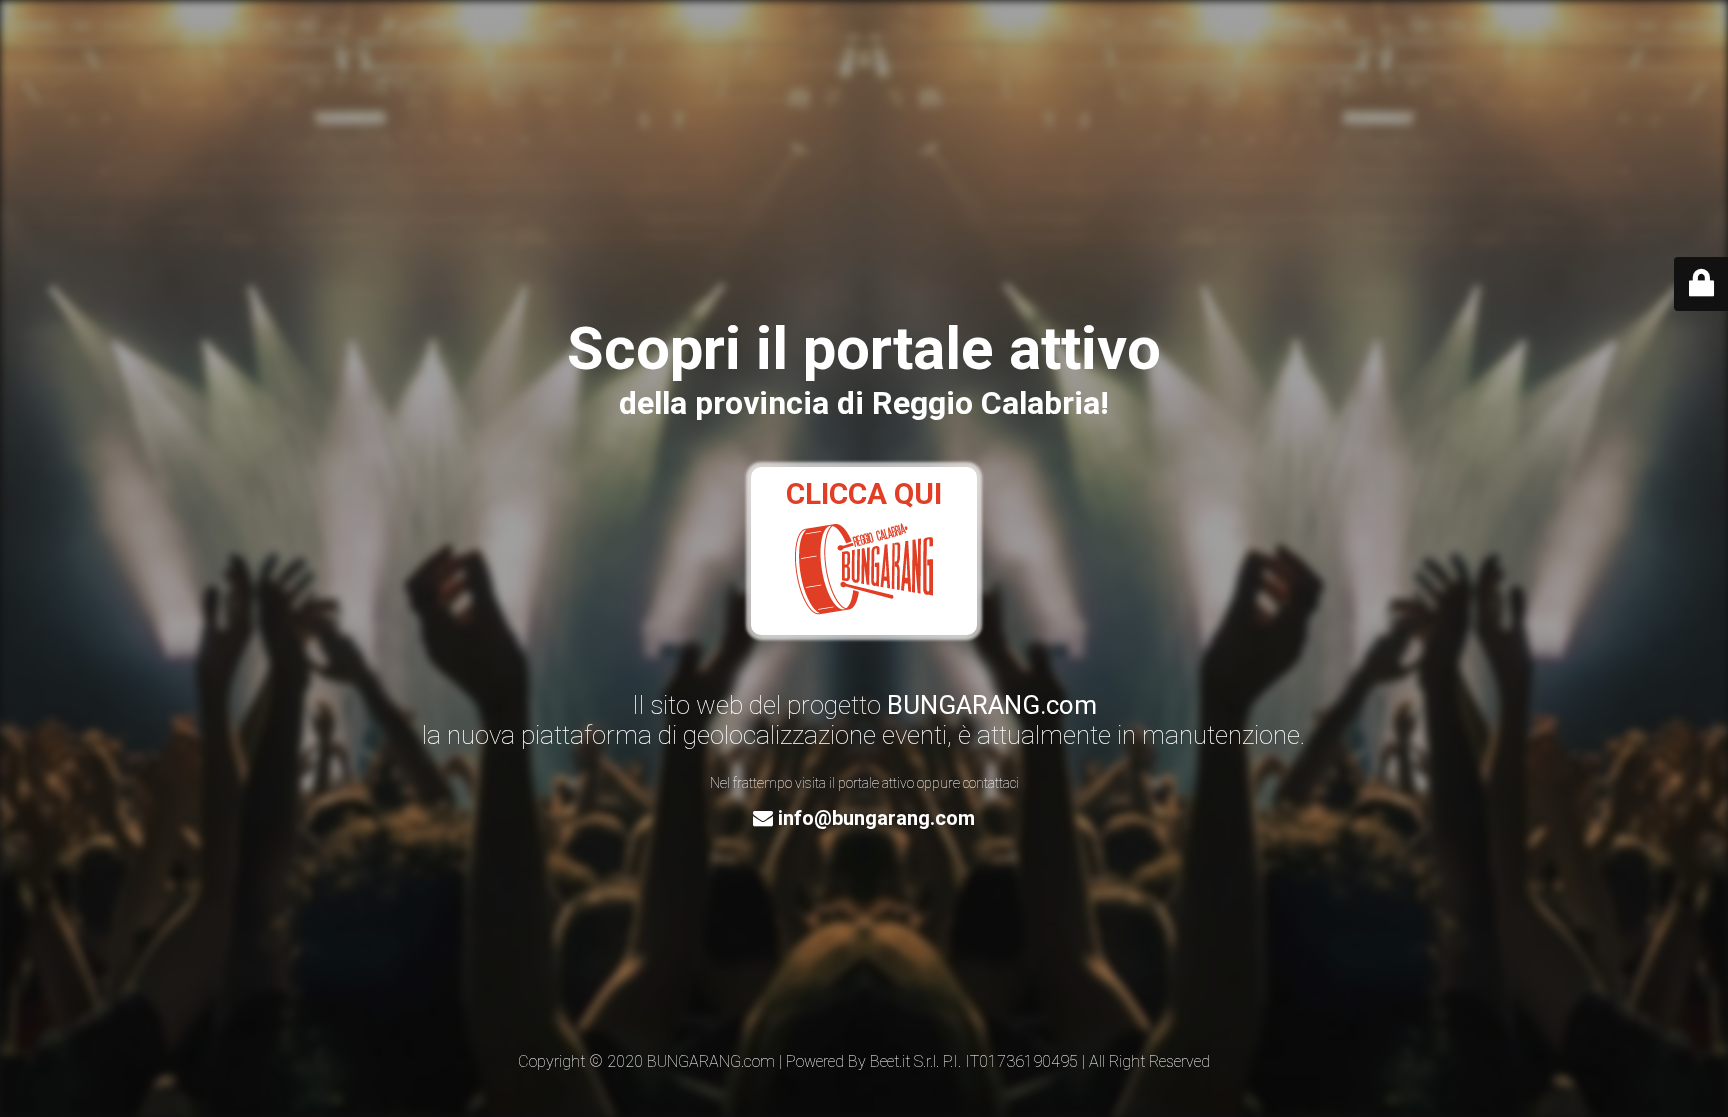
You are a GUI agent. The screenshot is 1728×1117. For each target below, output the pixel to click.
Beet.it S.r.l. (904, 1061)
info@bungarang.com (874, 818)
